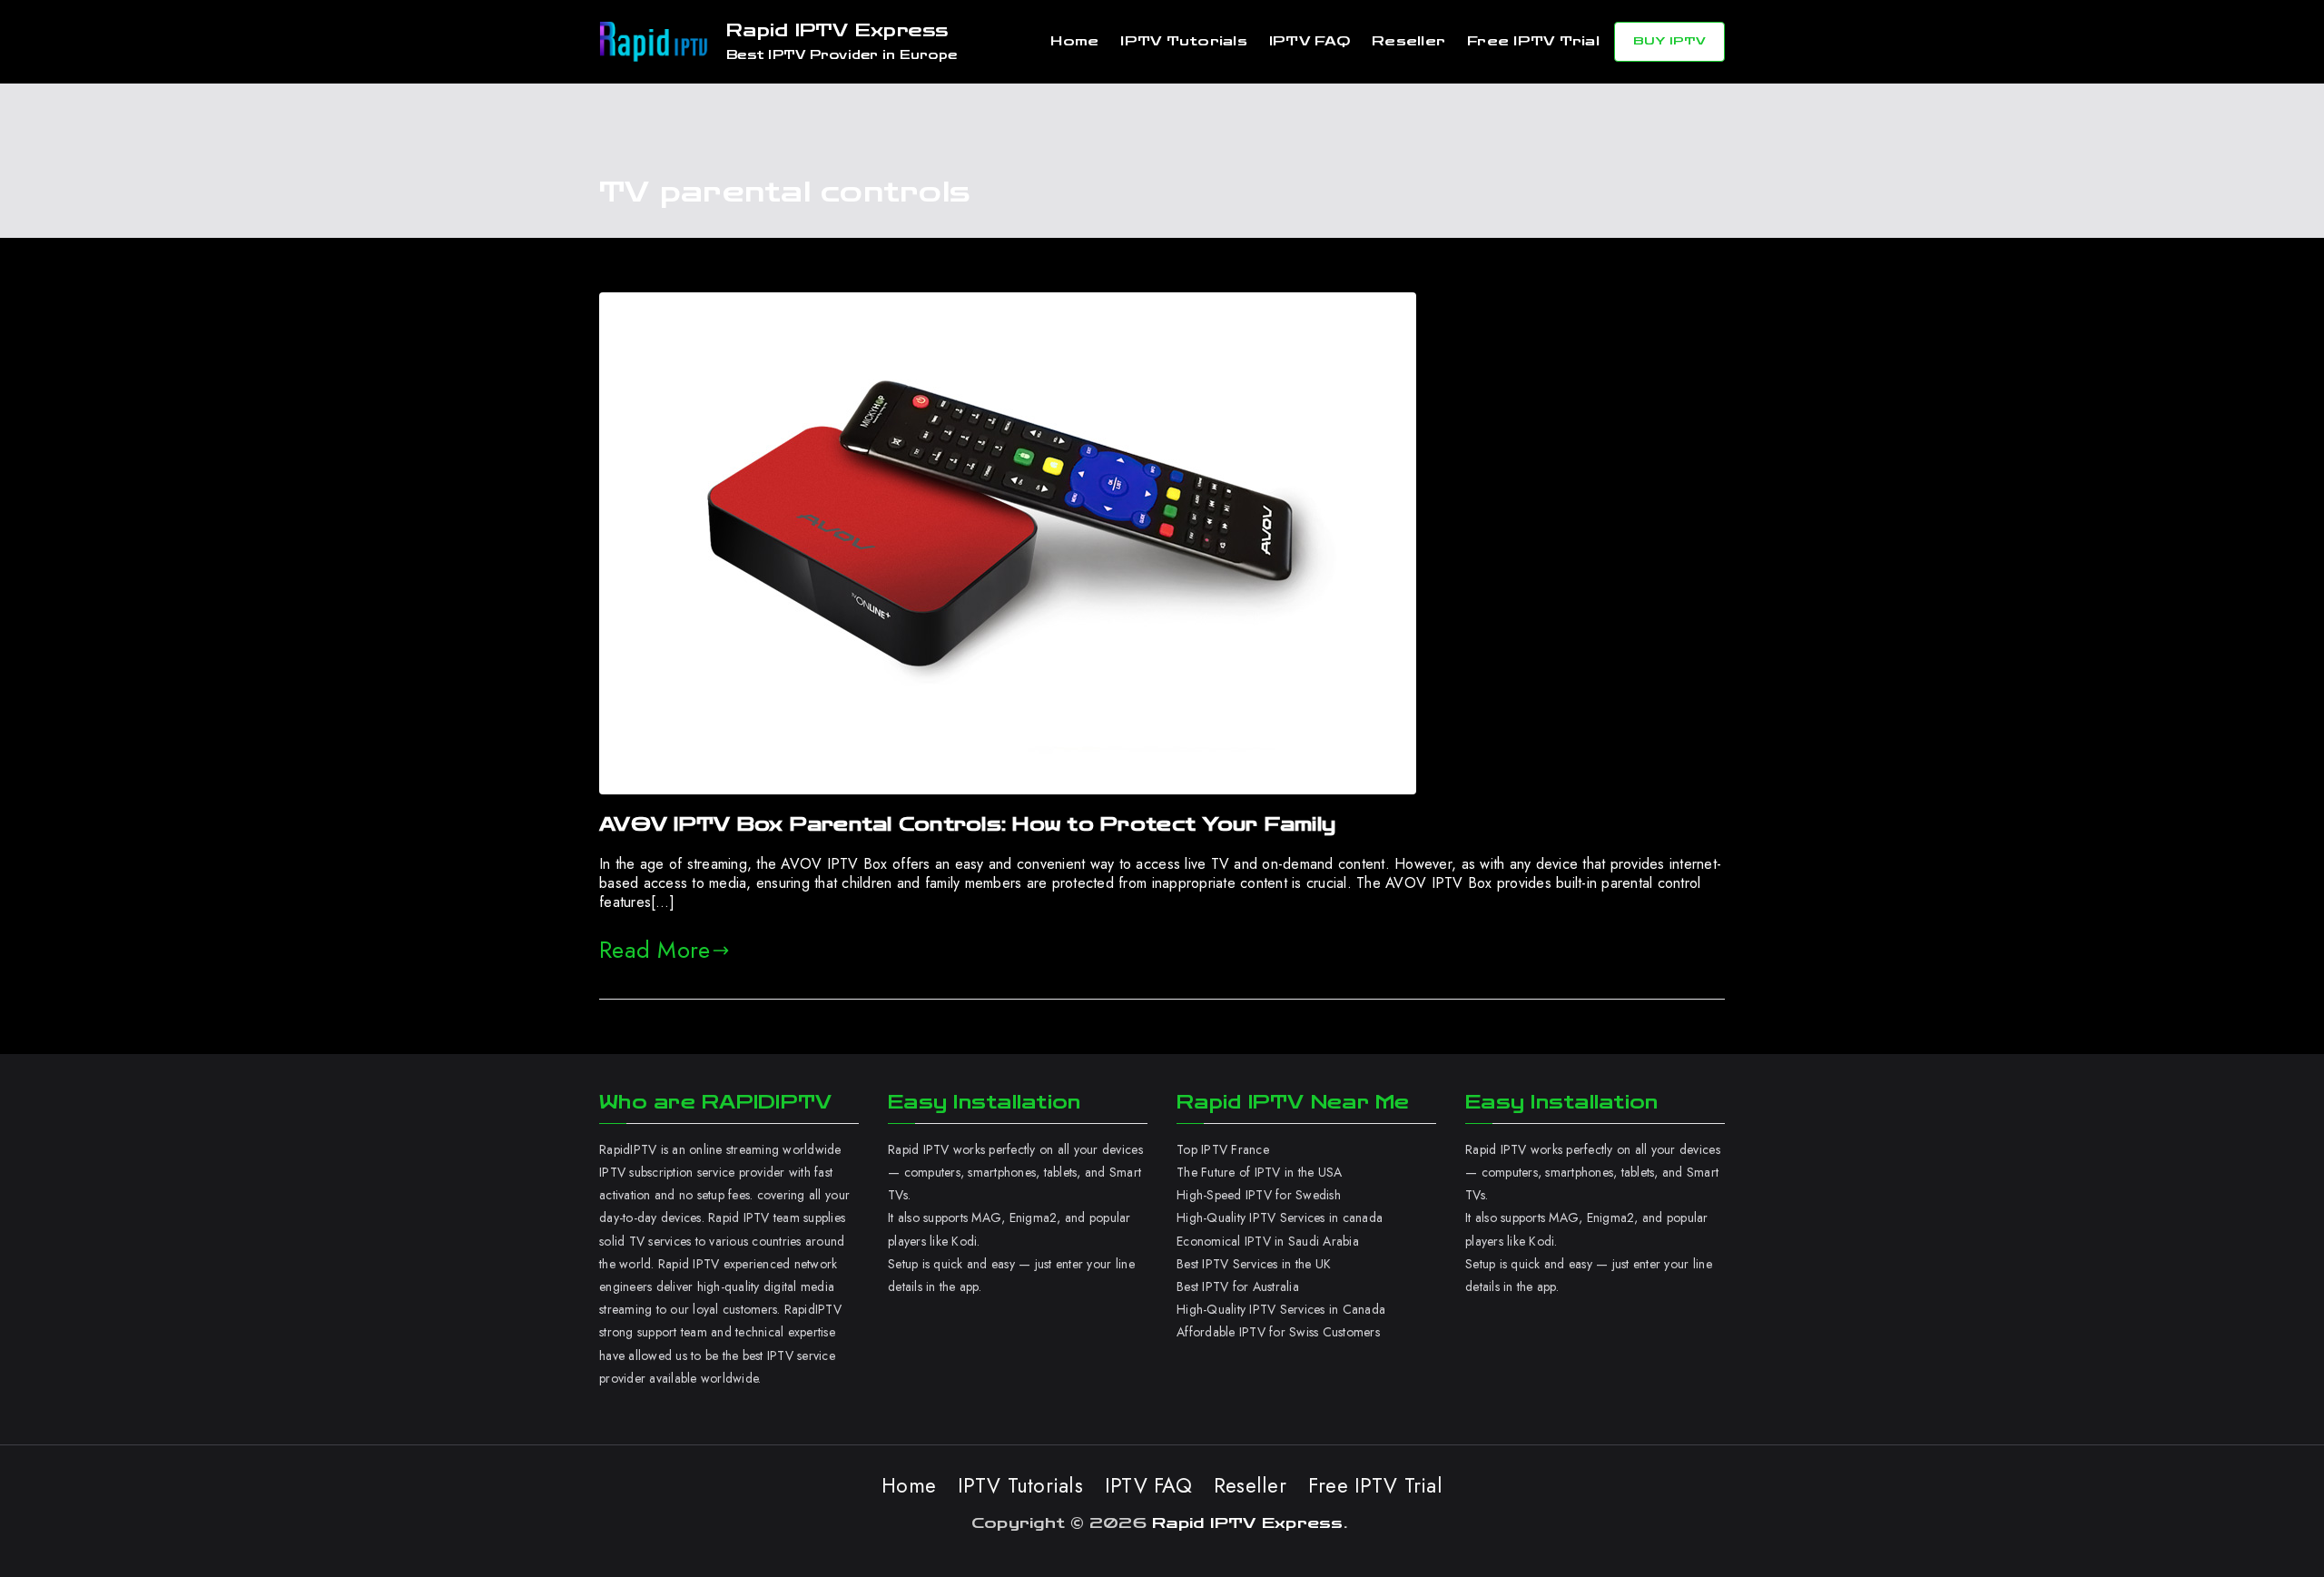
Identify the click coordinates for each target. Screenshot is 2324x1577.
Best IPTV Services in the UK (1254, 1264)
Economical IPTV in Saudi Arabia (1268, 1241)
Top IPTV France (1223, 1149)
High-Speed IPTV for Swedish (1259, 1195)
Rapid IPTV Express (837, 30)
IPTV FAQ (1310, 41)
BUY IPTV (1669, 41)
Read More (655, 950)
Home (1074, 41)
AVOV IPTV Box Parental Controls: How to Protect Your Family (967, 824)
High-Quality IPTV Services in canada (1280, 1217)
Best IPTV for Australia (1240, 1286)
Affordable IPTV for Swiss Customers (1278, 1332)
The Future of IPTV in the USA (1259, 1172)
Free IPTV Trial (1533, 41)
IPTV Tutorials (1184, 41)
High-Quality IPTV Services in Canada (1281, 1309)
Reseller (1408, 41)
